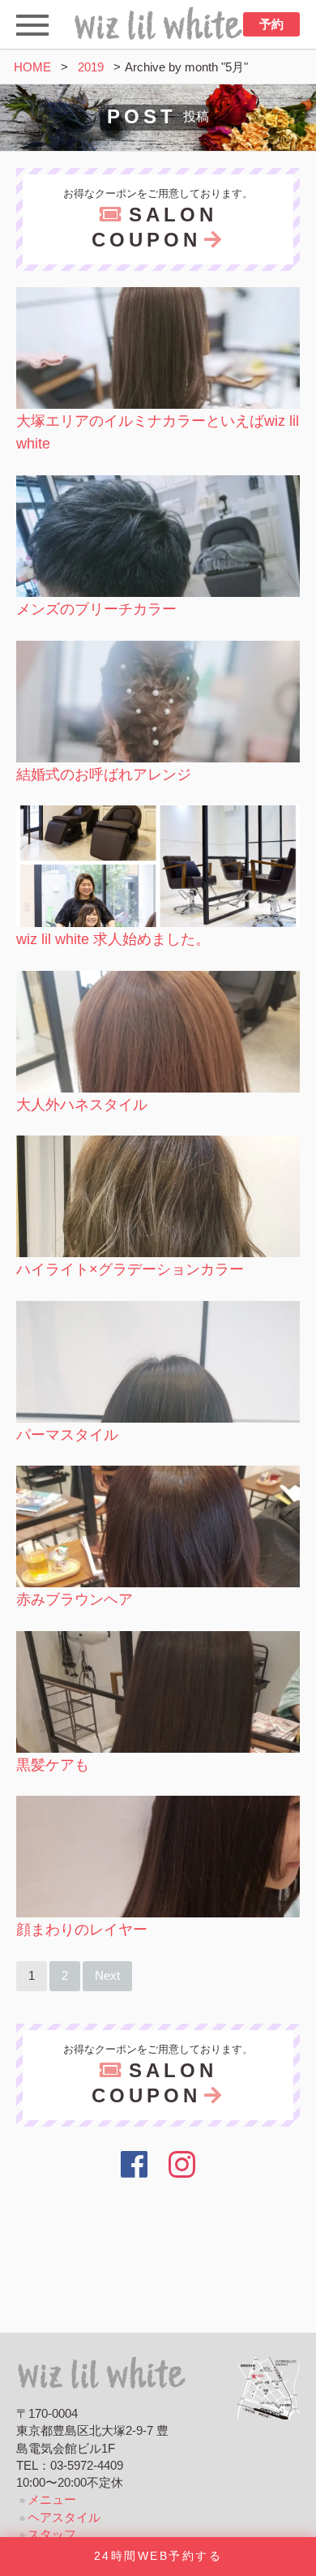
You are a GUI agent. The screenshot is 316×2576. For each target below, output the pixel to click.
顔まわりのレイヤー (82, 1930)
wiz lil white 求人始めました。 (113, 939)
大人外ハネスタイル (82, 1105)
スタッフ (52, 2535)
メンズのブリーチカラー (96, 609)
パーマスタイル (67, 1435)
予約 (271, 24)
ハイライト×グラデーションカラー (130, 1269)
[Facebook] (134, 2165)
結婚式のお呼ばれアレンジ (104, 775)
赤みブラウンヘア (75, 1599)
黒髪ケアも (53, 1765)
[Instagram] (183, 2165)
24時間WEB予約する (158, 2556)
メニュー (52, 2500)
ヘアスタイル (64, 2518)
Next (107, 1976)
